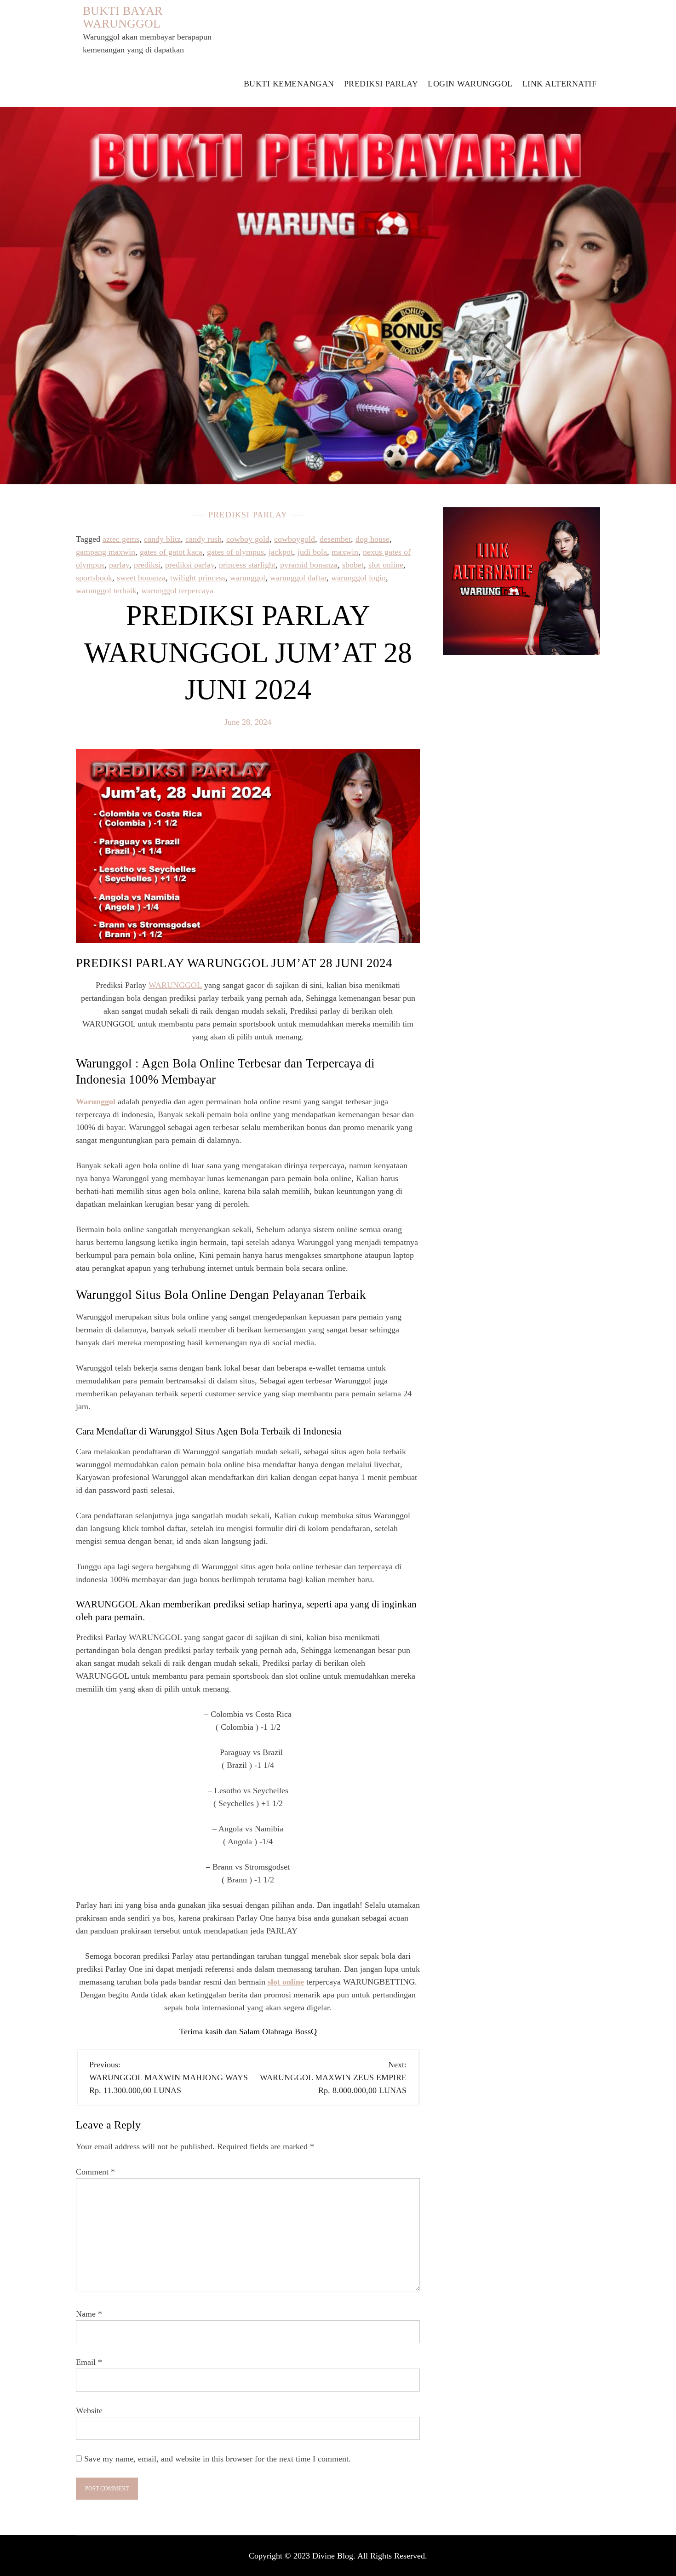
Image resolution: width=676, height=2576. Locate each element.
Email (89, 2362)
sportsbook (94, 578)
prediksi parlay (190, 565)
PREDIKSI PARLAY (381, 84)
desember (335, 539)
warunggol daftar (298, 578)
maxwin (345, 552)
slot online (386, 565)
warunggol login (358, 578)
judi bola (312, 552)
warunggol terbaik (106, 591)
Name (89, 2314)
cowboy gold (248, 539)
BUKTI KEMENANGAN (289, 84)
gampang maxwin (106, 552)
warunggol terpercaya (177, 591)
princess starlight (247, 565)
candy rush (203, 539)
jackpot (281, 552)
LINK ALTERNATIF (560, 84)
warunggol (248, 578)
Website (89, 2410)
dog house (372, 539)
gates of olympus (235, 552)
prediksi (147, 565)
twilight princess (198, 578)
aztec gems (121, 539)
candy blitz (162, 539)
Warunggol (96, 1102)
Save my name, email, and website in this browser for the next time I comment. (218, 2459)
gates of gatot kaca (171, 552)
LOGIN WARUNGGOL (470, 84)
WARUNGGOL (175, 985)
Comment (95, 2172)
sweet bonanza (141, 578)
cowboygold (295, 539)
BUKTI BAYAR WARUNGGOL (123, 17)
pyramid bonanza (309, 565)
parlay (119, 565)
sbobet (353, 565)
